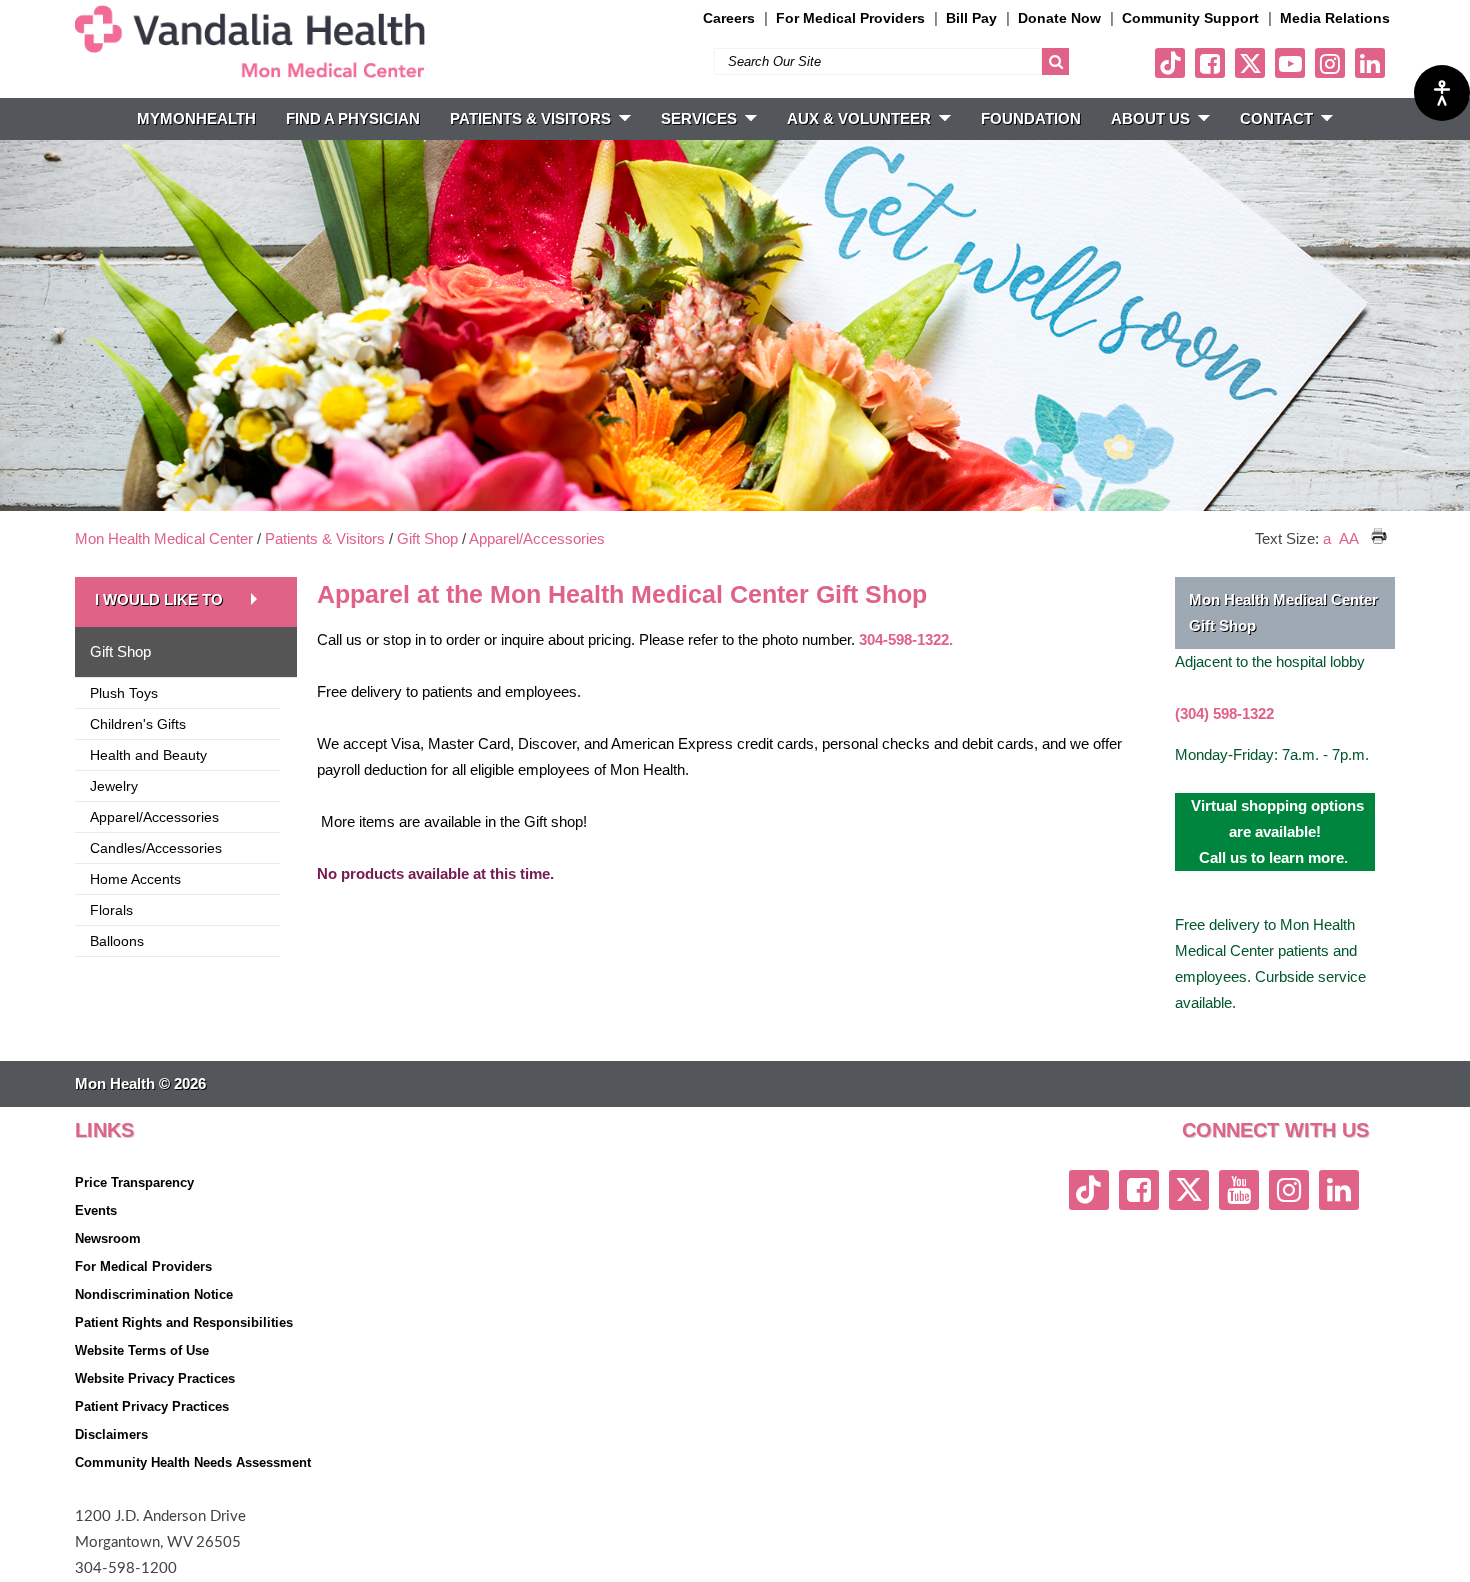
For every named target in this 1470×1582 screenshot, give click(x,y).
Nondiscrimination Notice (154, 1294)
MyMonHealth (196, 118)
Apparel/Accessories (537, 538)
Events (96, 1210)
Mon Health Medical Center (164, 538)
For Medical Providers (850, 18)
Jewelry (114, 786)
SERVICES (699, 118)
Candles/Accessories (156, 848)
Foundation (1031, 118)
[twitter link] (1250, 63)
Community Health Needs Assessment (193, 1462)
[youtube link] (1290, 63)
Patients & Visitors (325, 538)
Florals (111, 910)
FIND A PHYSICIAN (353, 118)
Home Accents (135, 879)
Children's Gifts (138, 724)
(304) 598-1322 (1224, 713)
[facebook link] (1210, 63)
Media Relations (1335, 18)
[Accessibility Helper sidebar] (1442, 93)
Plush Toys (124, 693)
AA (1349, 538)
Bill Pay (971, 18)
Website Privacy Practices (155, 1378)
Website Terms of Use (142, 1350)
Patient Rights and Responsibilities (184, 1322)
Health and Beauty (148, 755)
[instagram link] (1330, 63)
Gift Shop (427, 538)
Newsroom (108, 1238)
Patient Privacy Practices (152, 1406)
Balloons (117, 941)
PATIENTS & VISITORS (530, 118)
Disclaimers (111, 1434)
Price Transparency (134, 1182)
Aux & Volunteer (859, 118)
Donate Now (1059, 18)
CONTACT (1276, 118)
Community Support (1190, 18)
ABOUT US (1150, 118)
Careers (729, 18)
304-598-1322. (906, 639)
